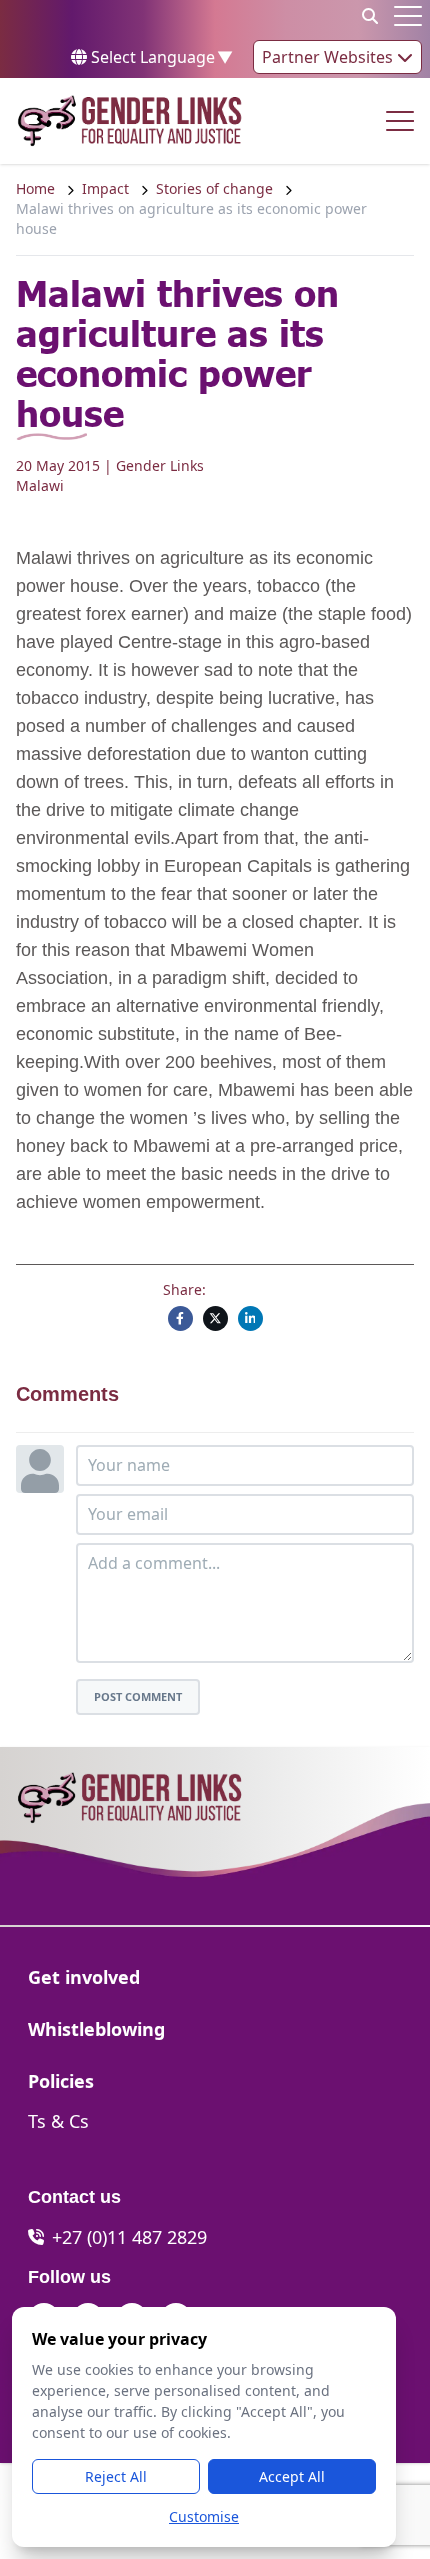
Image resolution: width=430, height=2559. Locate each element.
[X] (215, 1318)
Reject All (116, 2476)
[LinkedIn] (250, 1318)
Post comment (138, 1696)
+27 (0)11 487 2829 (129, 2237)
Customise (204, 2516)
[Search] (370, 16)
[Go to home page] (129, 121)
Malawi (40, 485)
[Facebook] (180, 1318)
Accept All (292, 2476)
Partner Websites (329, 57)
